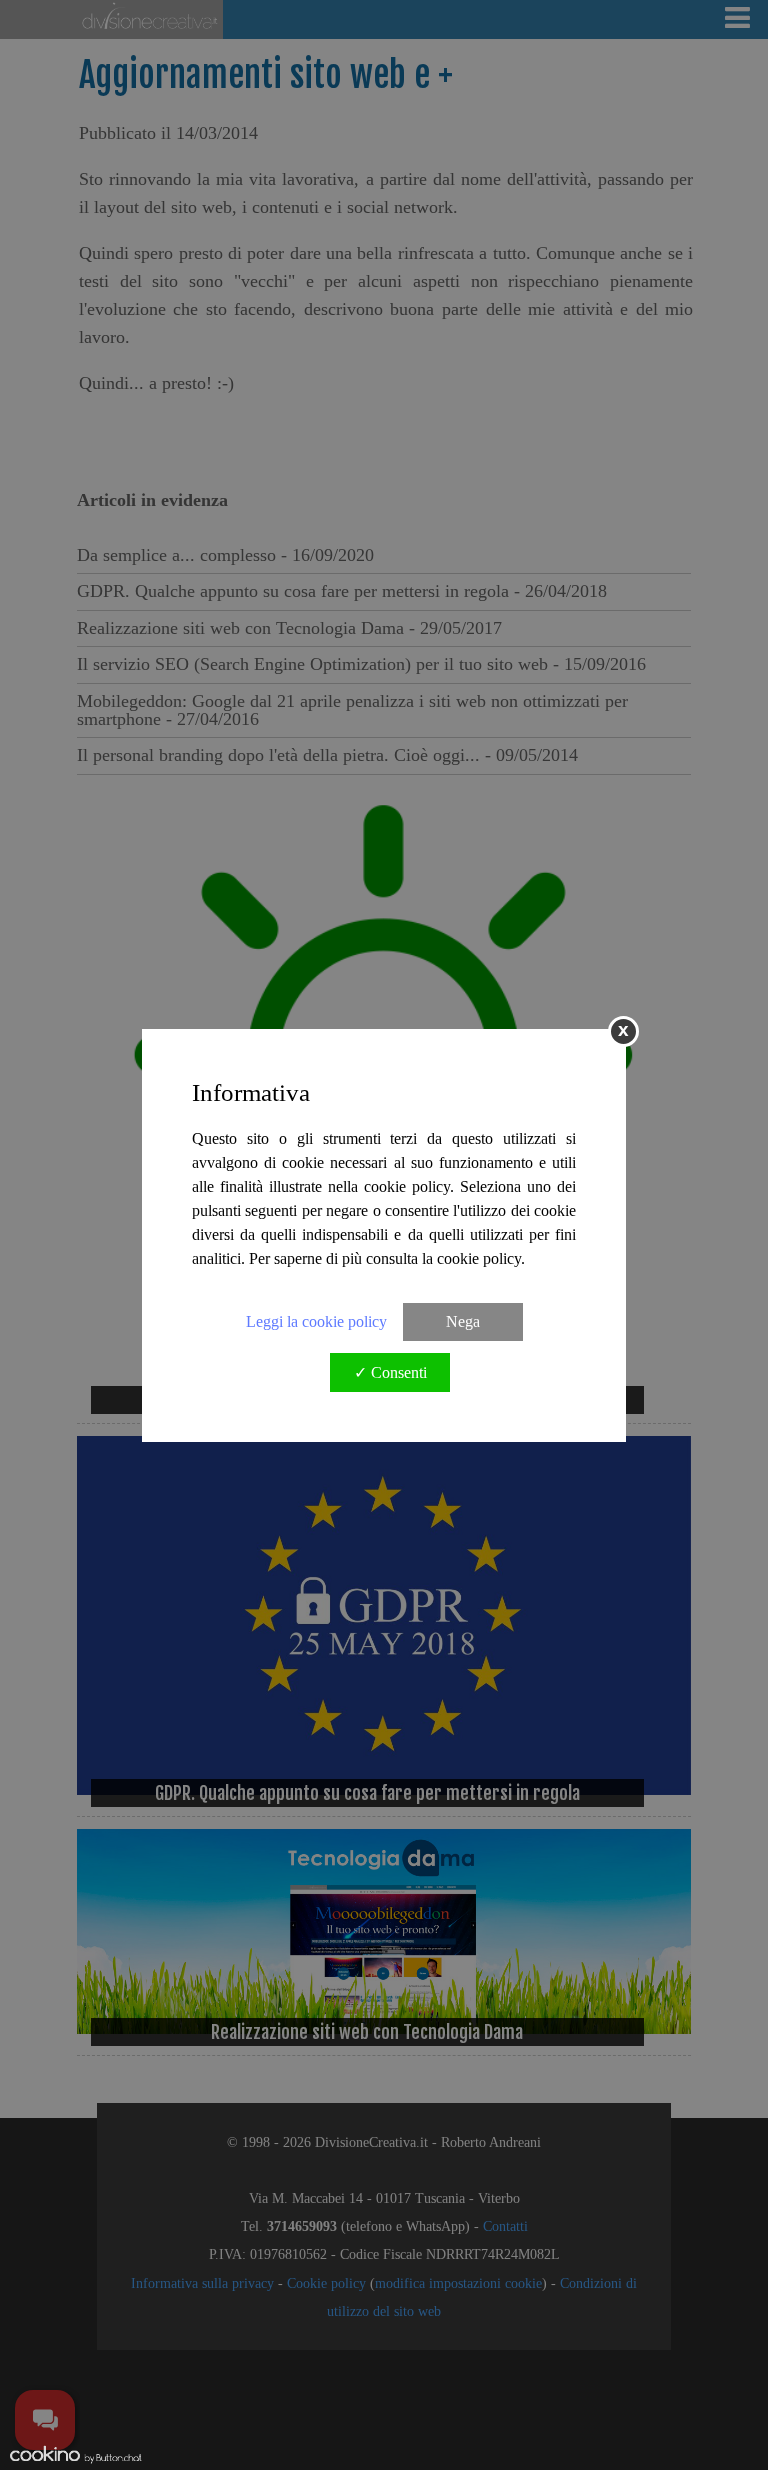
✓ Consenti (390, 1372)
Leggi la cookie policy (316, 1321)
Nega (463, 1321)
